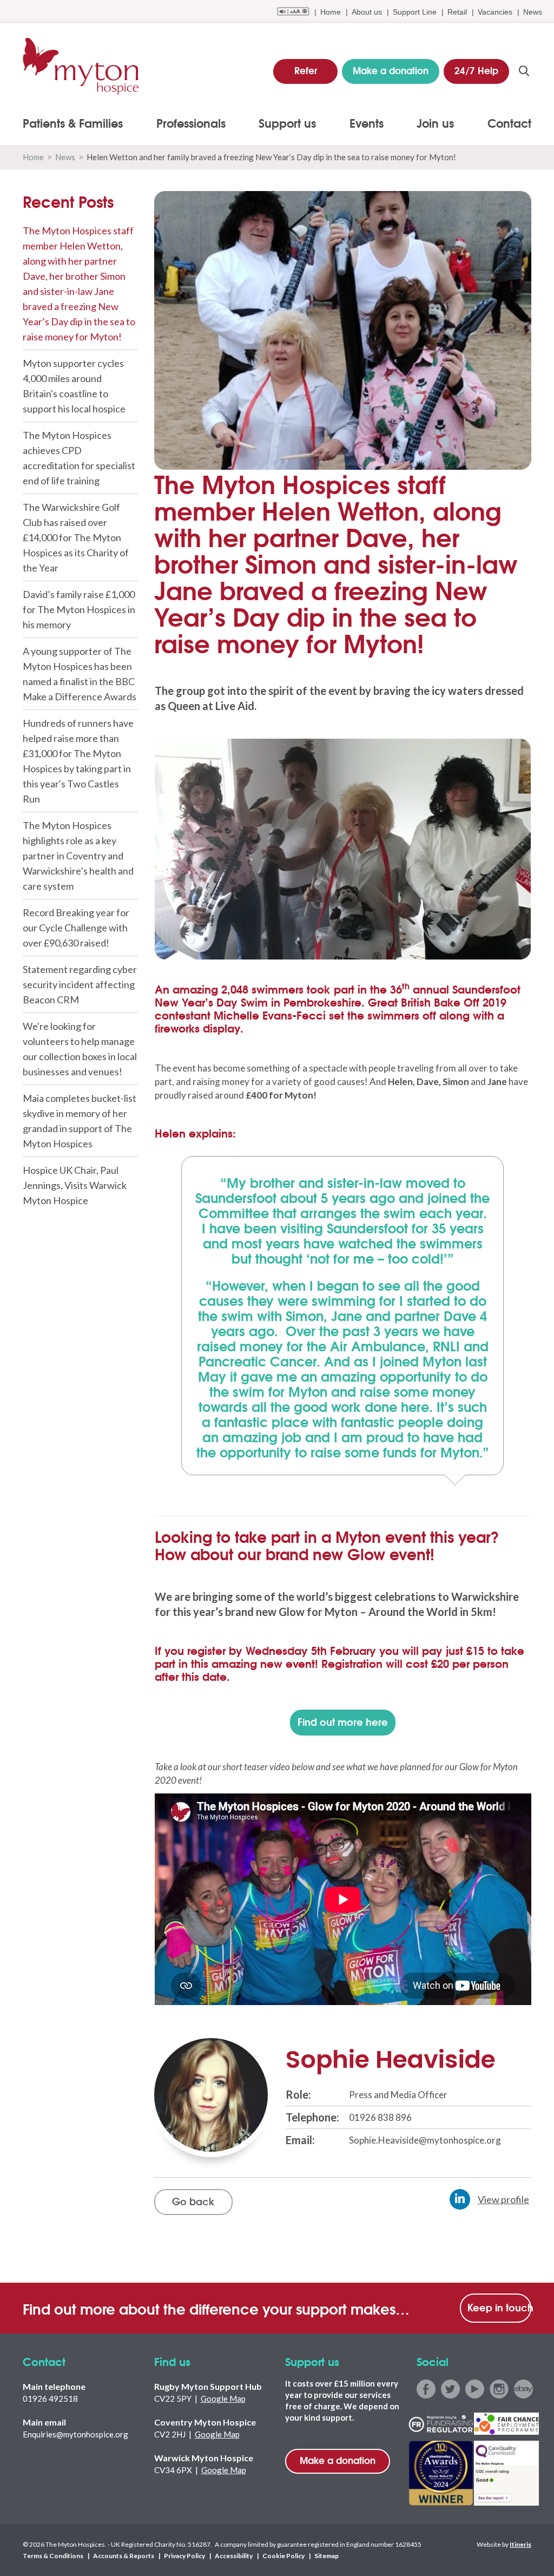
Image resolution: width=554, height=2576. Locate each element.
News (533, 12)
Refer (306, 70)
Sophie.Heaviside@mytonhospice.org (425, 2140)
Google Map (223, 2398)
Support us (287, 123)
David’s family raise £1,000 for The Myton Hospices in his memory (79, 609)
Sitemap (327, 2556)
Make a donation (338, 2460)
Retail (457, 12)
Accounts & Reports (124, 2556)
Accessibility (234, 2556)
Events (367, 123)
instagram (499, 2389)
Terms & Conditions (53, 2556)
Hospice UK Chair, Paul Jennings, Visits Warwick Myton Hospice (75, 1185)
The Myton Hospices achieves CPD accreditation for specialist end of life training (79, 458)
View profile (503, 2199)
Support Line (415, 12)
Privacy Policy (184, 2556)
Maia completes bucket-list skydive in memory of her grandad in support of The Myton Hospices (80, 1121)
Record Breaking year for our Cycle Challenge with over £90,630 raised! (76, 928)
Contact (509, 123)
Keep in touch (499, 2307)
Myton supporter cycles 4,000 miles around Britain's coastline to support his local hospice (74, 386)
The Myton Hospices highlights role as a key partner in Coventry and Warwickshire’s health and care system (78, 856)
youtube (475, 2389)
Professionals (191, 123)
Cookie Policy (283, 2556)
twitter (450, 2389)
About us (367, 12)
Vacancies (495, 12)
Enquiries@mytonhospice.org (75, 2434)
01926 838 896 (380, 2117)
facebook (426, 2389)
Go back (193, 2201)
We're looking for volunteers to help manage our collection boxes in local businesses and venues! (80, 1049)
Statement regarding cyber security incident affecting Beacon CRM (80, 984)
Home (331, 12)
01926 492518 (50, 2398)
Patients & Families (73, 123)
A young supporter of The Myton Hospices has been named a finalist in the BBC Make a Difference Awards (80, 674)
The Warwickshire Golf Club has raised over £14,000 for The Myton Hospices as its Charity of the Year (76, 537)
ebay (523, 2389)
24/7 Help (476, 70)
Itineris (520, 2544)
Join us (435, 123)
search (524, 71)
